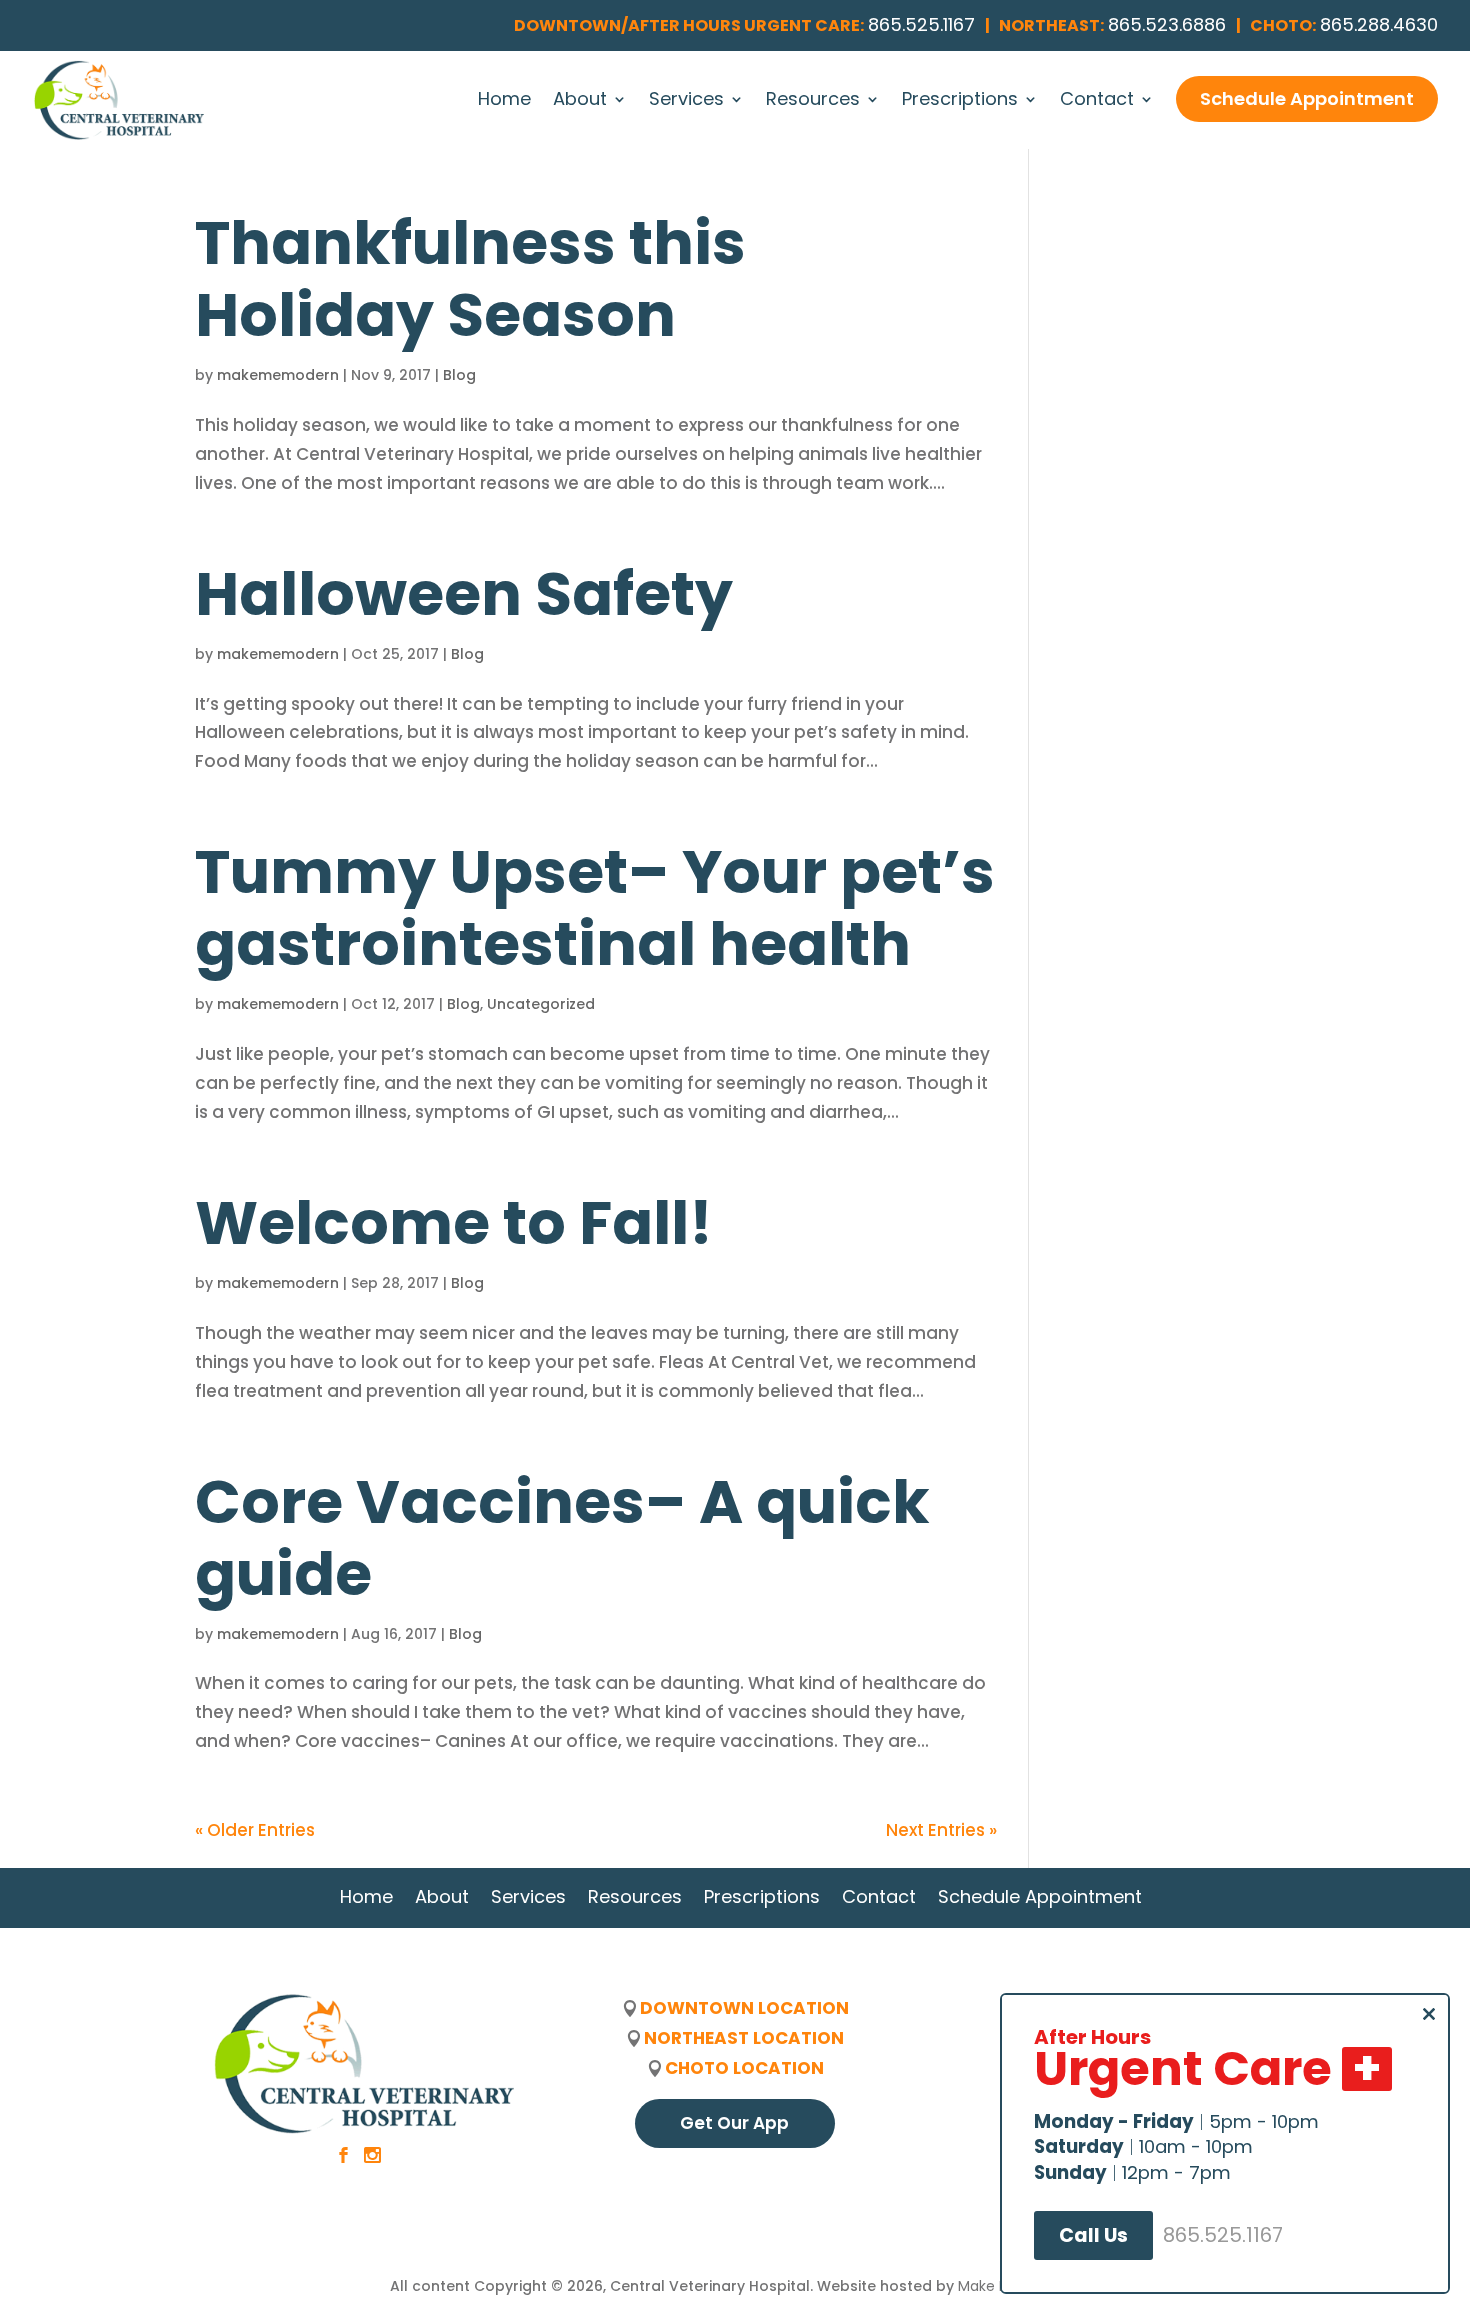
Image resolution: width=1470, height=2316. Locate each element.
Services (686, 101)
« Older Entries (255, 1830)
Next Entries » (941, 1830)
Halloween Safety (464, 594)
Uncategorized (541, 1004)
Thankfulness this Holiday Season (470, 279)
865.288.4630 (1379, 24)
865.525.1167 (921, 24)
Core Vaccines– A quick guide (562, 1538)
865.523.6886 (1167, 24)
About (580, 101)
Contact (1097, 101)
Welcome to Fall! (454, 1223)
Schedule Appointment (1307, 98)
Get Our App (734, 2123)
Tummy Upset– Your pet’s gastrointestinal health (595, 908)
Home (504, 101)
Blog (459, 375)
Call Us (1093, 2235)
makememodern (278, 375)
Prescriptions (960, 101)
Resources (813, 101)
